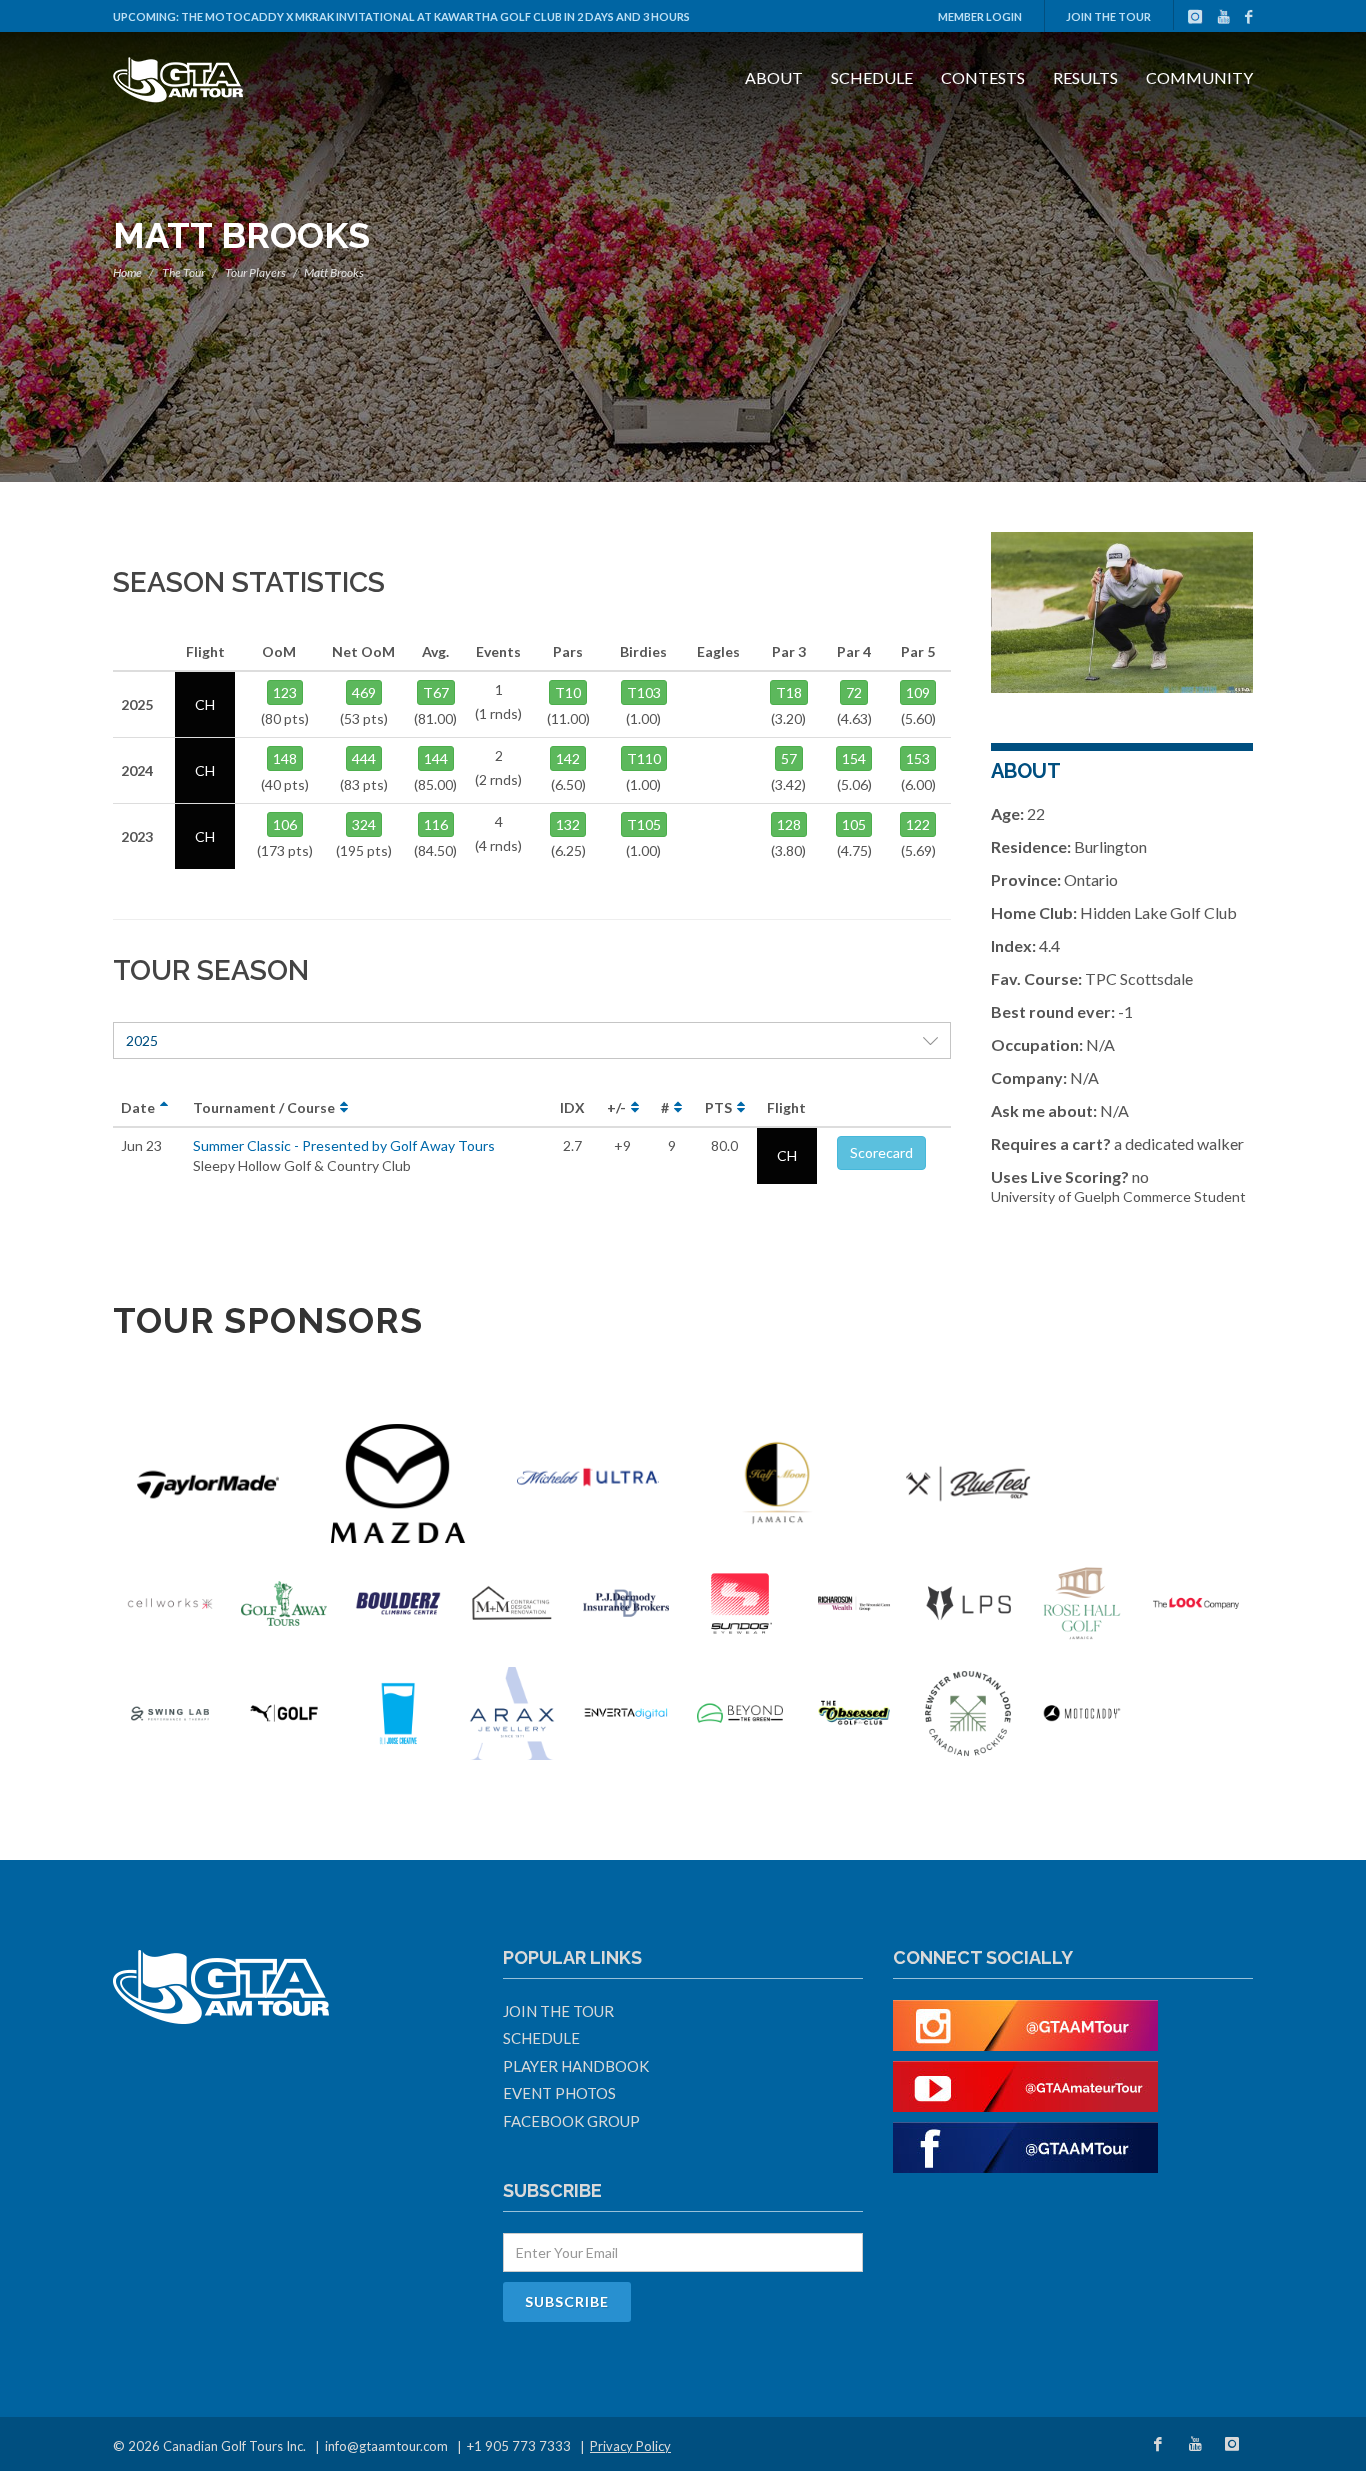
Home (127, 272)
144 (436, 758)
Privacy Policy (630, 2446)
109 (918, 692)
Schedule (872, 77)
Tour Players (255, 272)
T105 (644, 824)
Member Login (980, 16)
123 (285, 692)
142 (568, 758)
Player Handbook (576, 2066)
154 (854, 758)
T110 (644, 758)
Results (1085, 77)
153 (918, 758)
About (774, 77)
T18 (789, 692)
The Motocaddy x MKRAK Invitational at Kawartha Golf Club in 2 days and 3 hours (435, 16)
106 (285, 824)
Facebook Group (571, 2121)
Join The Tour (1108, 16)
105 (854, 824)
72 (854, 692)
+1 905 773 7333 (519, 2446)
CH (787, 1155)
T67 (436, 692)
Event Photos (559, 2093)
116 (436, 824)
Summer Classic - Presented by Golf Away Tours (344, 1145)
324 (364, 824)
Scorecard (881, 1152)
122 (918, 824)
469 (364, 692)
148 (285, 758)
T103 (644, 692)
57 (789, 758)
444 (364, 758)
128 (789, 824)
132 (568, 824)
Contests (983, 77)
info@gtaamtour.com (386, 2446)
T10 (568, 692)
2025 (142, 1040)
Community (1199, 77)
